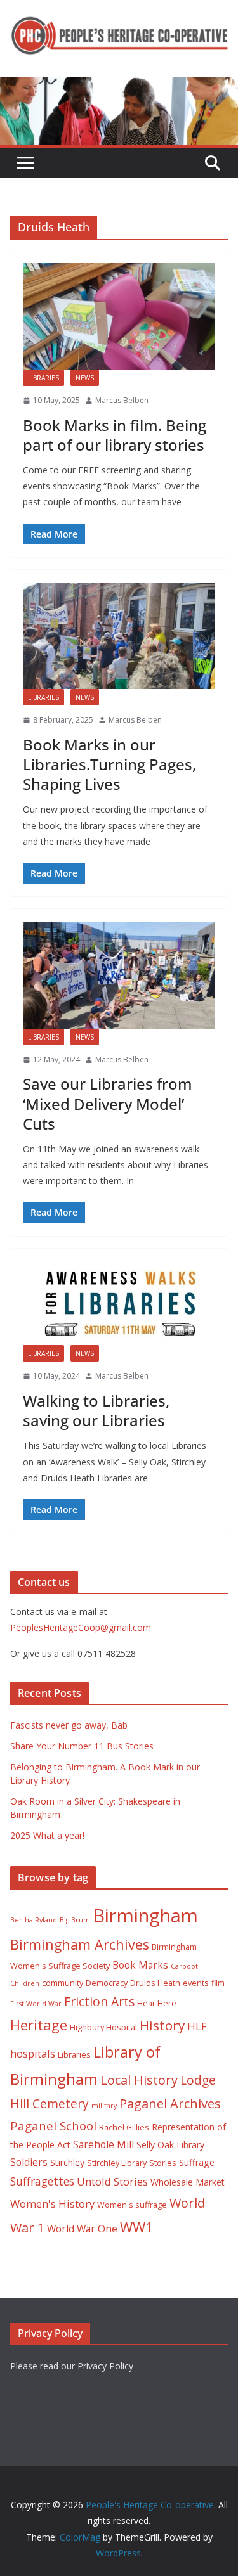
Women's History (52, 2204)
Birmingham (145, 1916)
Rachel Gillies (124, 2128)
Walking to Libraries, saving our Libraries (96, 1410)
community (63, 1983)
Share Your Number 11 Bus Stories (82, 1746)
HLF (197, 2026)
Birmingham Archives (80, 1944)
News (85, 378)
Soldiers (29, 2162)
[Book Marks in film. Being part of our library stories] (119, 317)
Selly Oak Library (170, 2145)
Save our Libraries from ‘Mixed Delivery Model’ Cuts (108, 1103)
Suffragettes (42, 2181)
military (104, 2106)
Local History (139, 2080)
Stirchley (67, 2162)
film (218, 1983)
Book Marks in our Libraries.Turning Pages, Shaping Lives (109, 764)
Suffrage (197, 2162)
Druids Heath (155, 1983)
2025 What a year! (47, 1835)
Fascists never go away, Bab (69, 1725)
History (162, 2025)
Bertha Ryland (34, 1920)
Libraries (43, 378)
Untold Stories (112, 2181)
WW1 (137, 2227)
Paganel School (53, 2126)
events (196, 1983)
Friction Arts (99, 2001)
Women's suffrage (132, 2205)
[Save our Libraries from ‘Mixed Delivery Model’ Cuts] (119, 975)
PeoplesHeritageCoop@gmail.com (81, 1627)
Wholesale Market (188, 2182)
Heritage (39, 2025)
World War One (82, 2229)
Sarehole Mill (103, 2144)
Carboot (184, 1966)
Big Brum (75, 1920)
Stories (163, 2163)
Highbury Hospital (103, 2027)
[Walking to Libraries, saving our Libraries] (119, 1304)
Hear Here (157, 2003)
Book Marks (140, 1965)
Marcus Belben (122, 400)
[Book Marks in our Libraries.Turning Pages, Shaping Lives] (119, 636)
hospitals (33, 2053)
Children (25, 1983)
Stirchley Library (117, 2163)
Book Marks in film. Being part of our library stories (115, 435)
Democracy (107, 1983)
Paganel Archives (170, 2103)
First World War (36, 2004)
